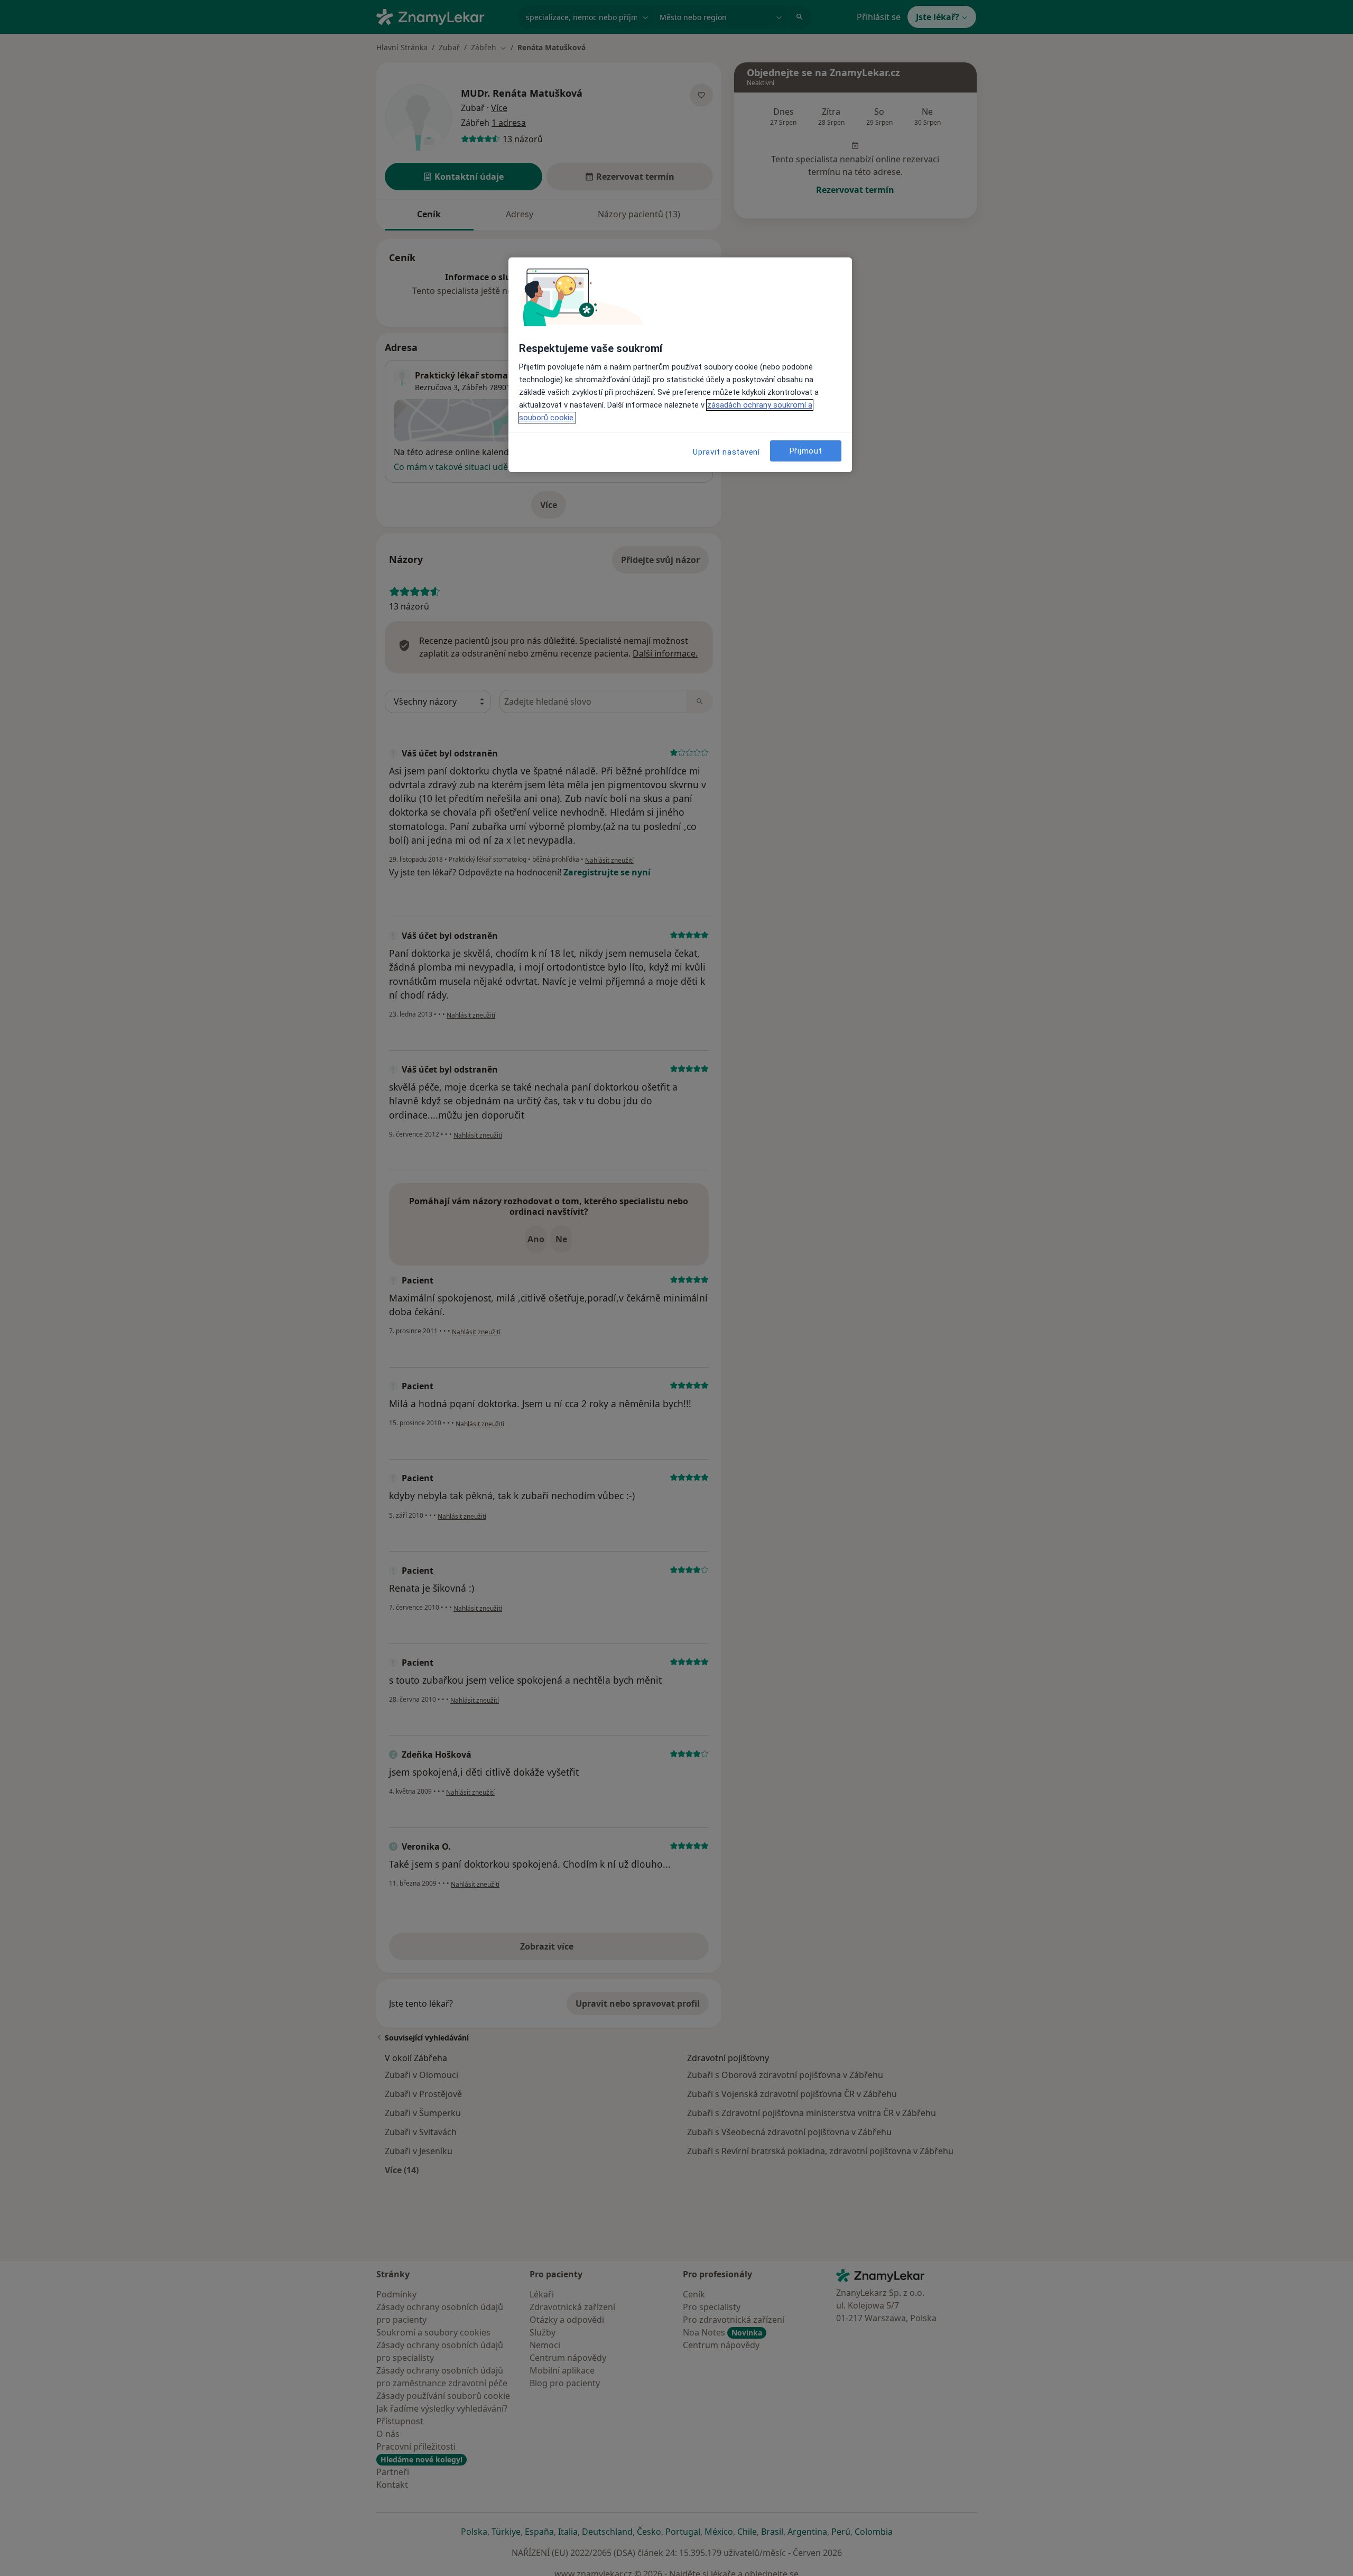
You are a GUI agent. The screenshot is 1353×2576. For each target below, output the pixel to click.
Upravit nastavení (726, 452)
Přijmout (806, 451)
